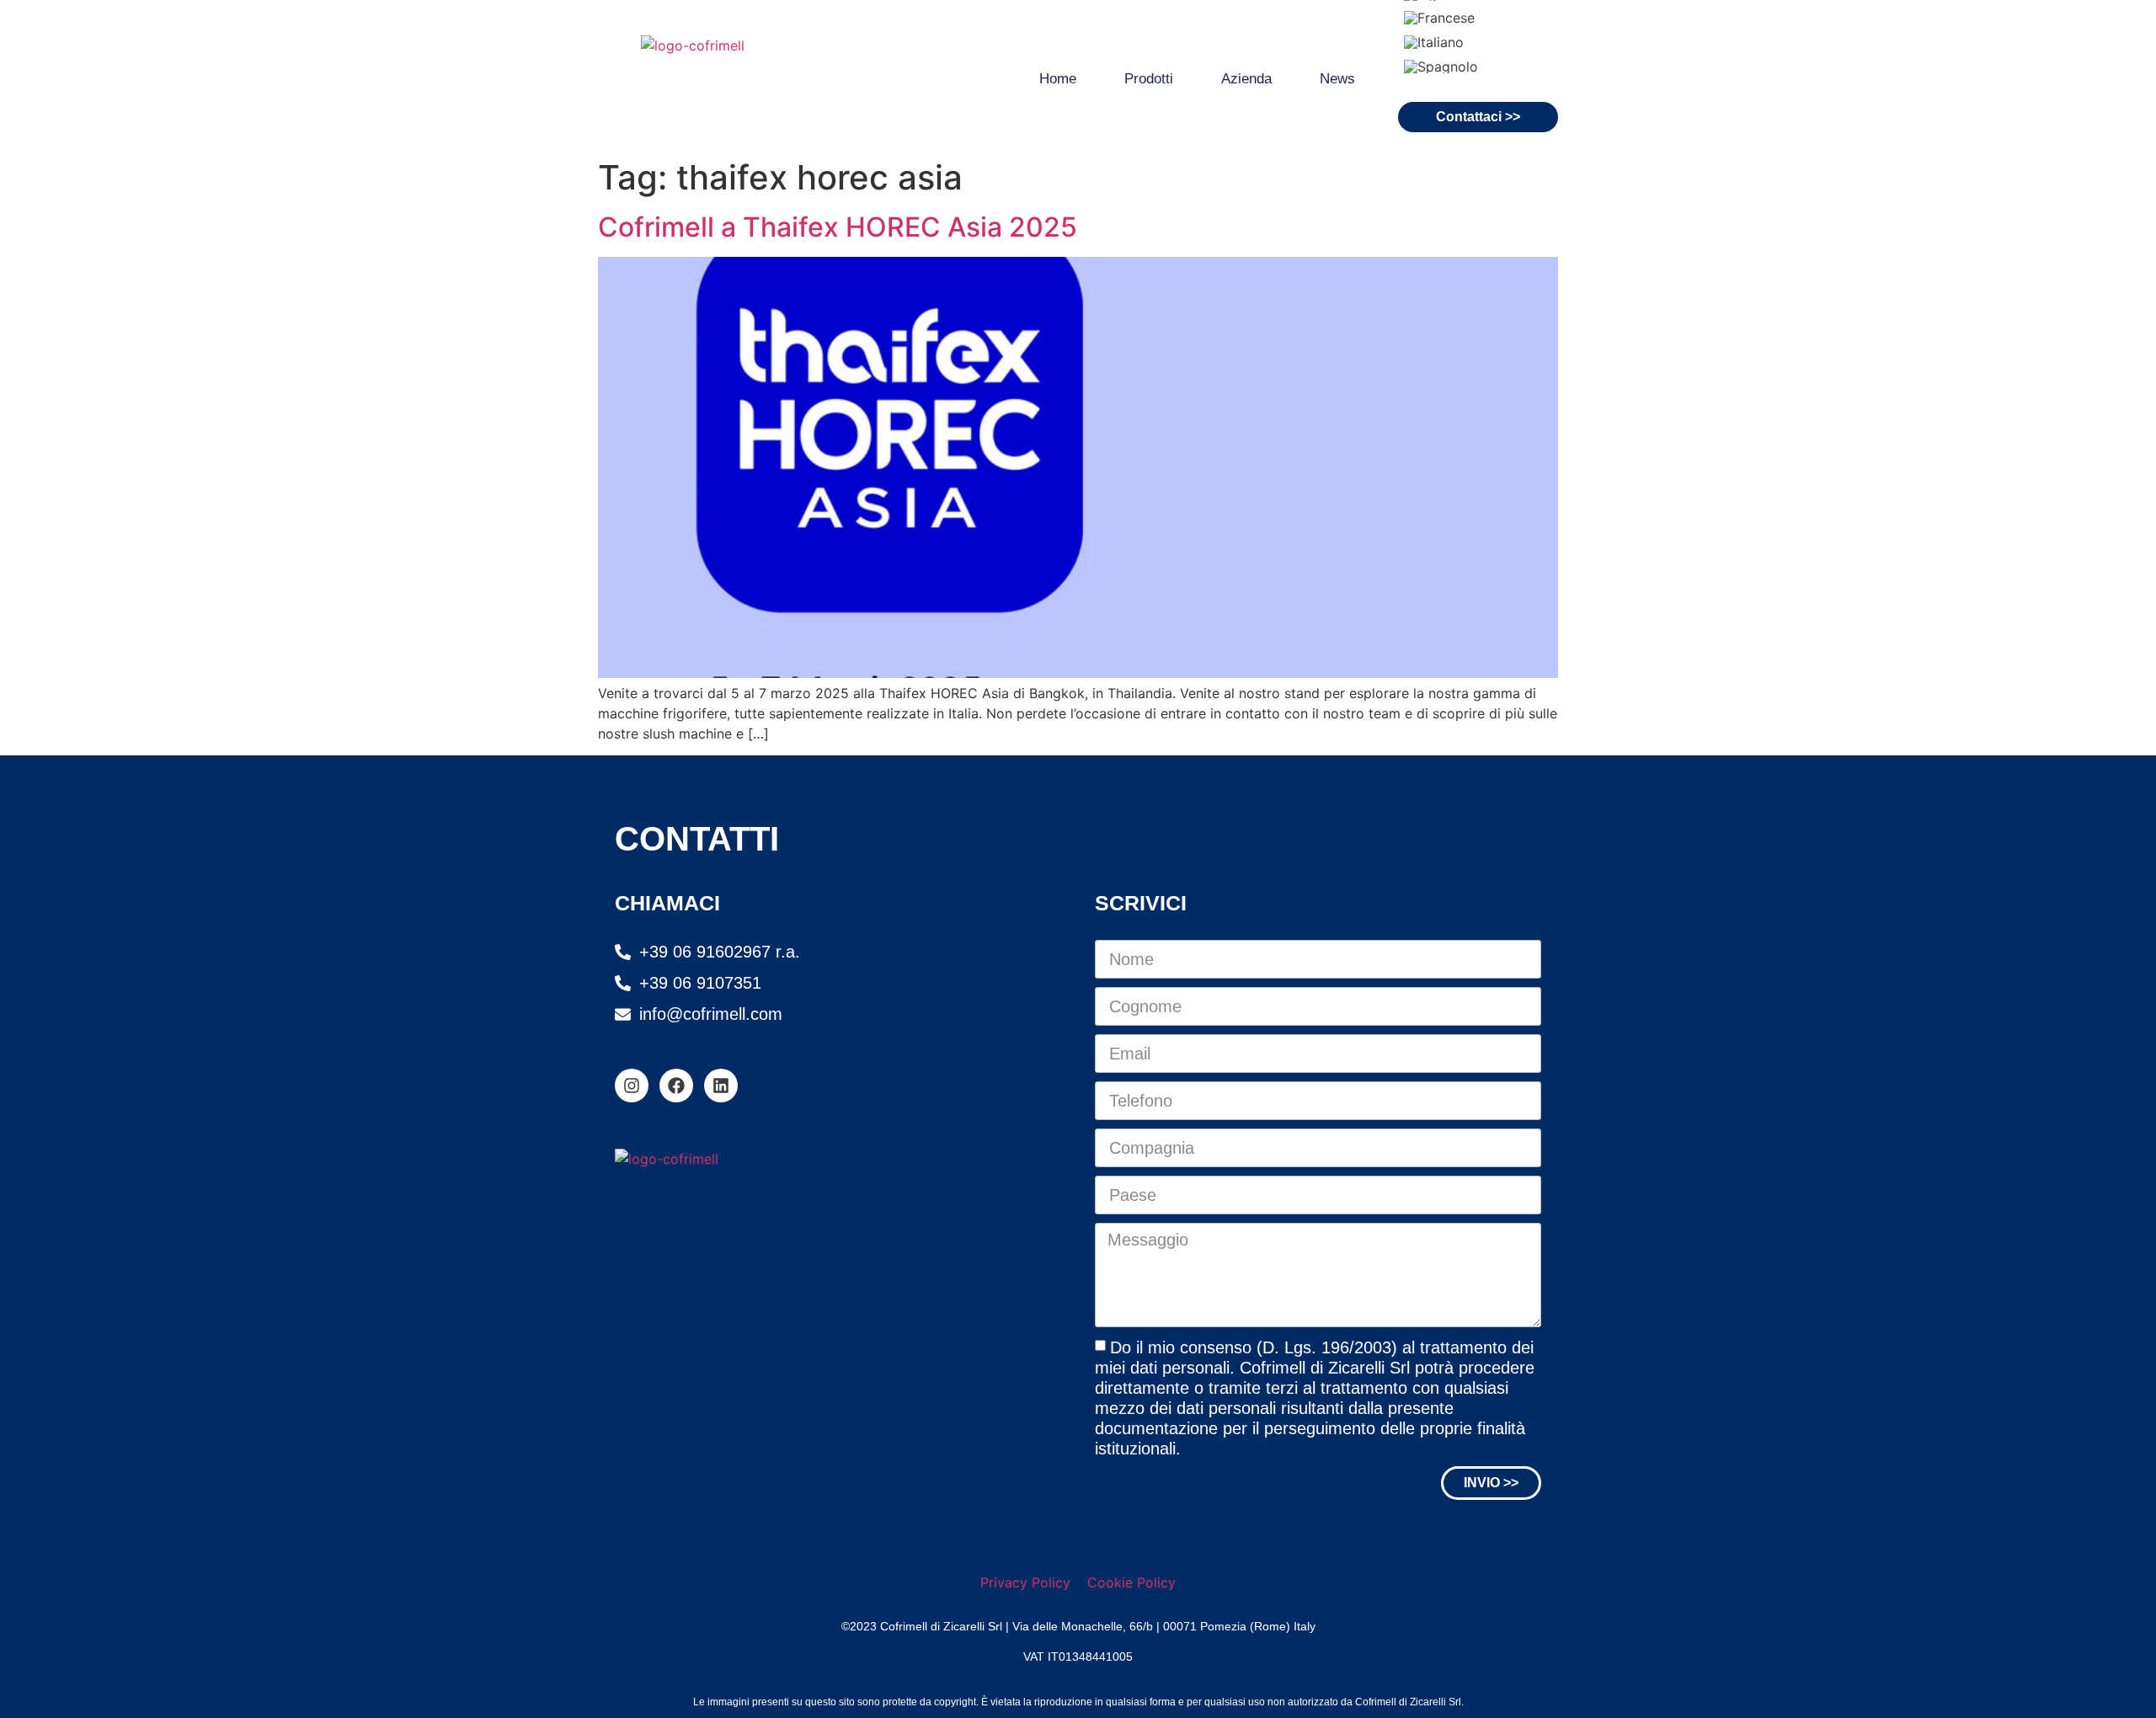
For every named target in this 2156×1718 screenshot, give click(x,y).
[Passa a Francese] (1439, 18)
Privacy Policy (1025, 1582)
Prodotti (1149, 79)
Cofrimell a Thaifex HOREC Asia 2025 (838, 227)
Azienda (1246, 79)
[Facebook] (676, 1086)
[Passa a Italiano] (1434, 42)
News (1337, 79)
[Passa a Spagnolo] (1441, 66)
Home (1058, 79)
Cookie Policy (1131, 1582)
